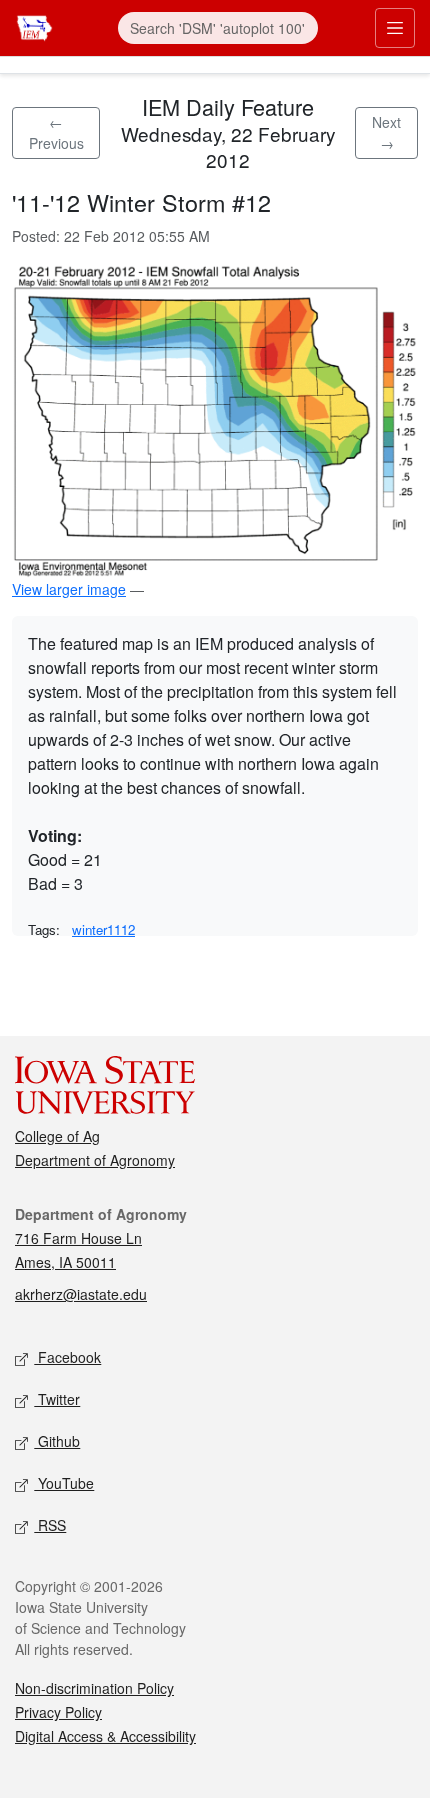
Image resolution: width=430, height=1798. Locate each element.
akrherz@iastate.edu (81, 1294)
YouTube (64, 1483)
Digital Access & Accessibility (105, 1736)
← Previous (56, 132)
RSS (50, 1525)
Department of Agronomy (95, 1160)
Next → (386, 132)
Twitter (57, 1399)
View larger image (69, 589)
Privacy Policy (58, 1712)
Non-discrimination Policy (94, 1688)
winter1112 (103, 929)
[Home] (34, 25)
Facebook (67, 1357)
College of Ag (57, 1136)
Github (57, 1441)
